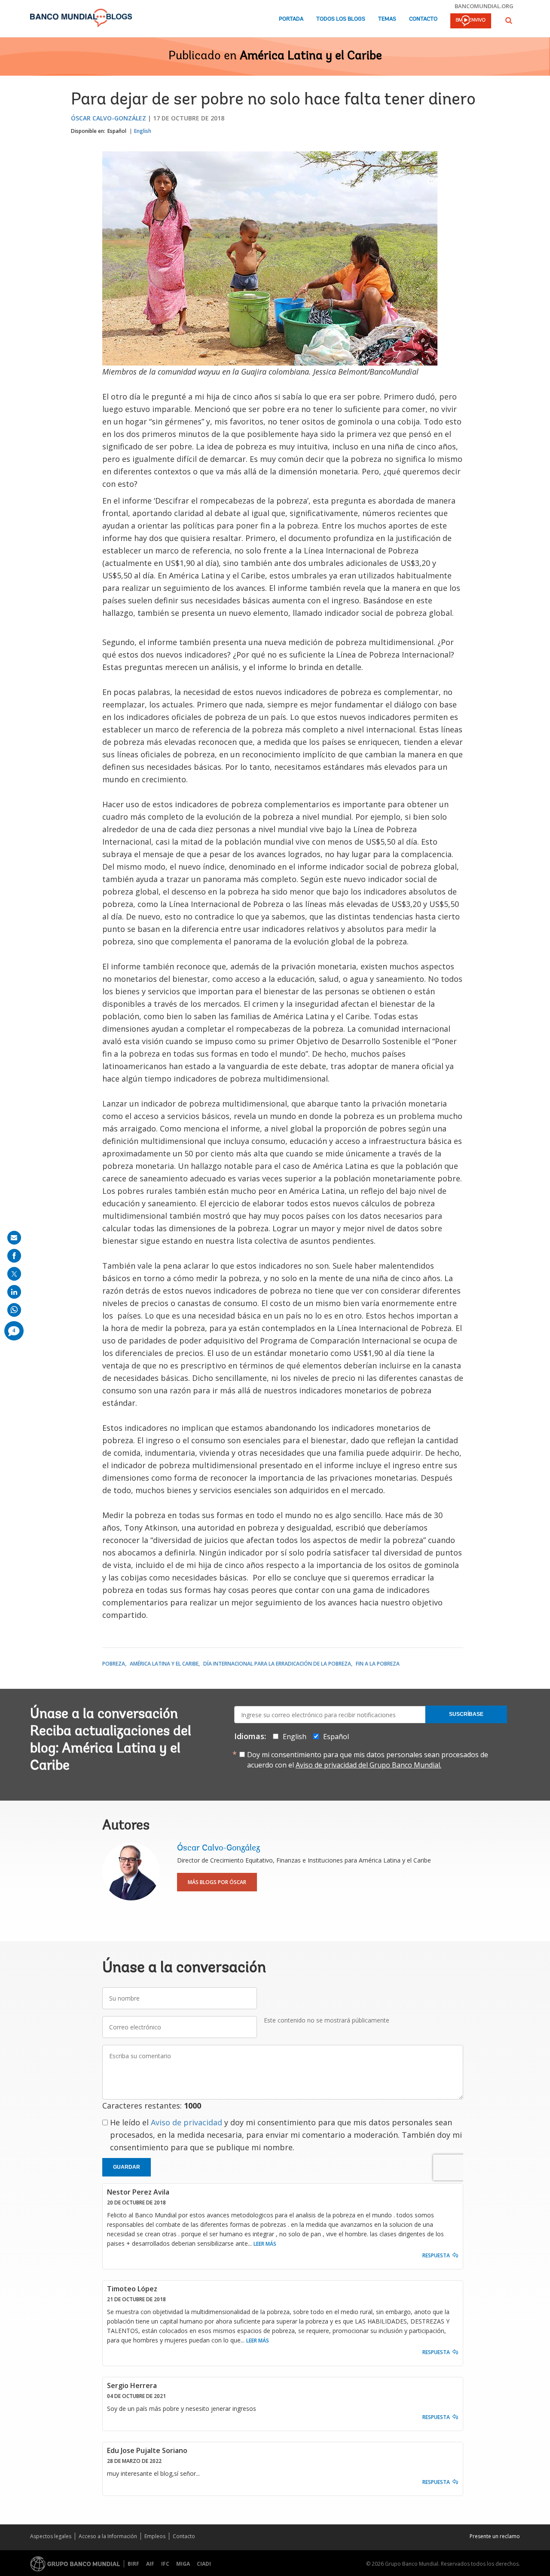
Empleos (155, 2536)
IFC (165, 2564)
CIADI (204, 2564)
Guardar (127, 2167)
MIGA (183, 2564)
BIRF (133, 2564)
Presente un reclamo (495, 2536)
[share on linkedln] (14, 1292)
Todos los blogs (341, 19)
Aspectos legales (51, 2536)
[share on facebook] (14, 1256)
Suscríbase (466, 1714)
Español (117, 131)
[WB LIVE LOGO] (471, 22)
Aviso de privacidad (186, 2122)
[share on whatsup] (14, 1310)
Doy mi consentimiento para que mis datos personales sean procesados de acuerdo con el (368, 1760)
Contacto (423, 19)
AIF (150, 2564)
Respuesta (436, 2255)
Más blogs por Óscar (217, 1882)
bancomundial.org (484, 6)
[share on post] (14, 1274)
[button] (509, 20)
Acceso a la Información (108, 2536)
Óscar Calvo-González (108, 118)
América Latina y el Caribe (311, 56)
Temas (387, 19)
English (143, 131)
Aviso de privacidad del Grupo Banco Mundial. (368, 1765)
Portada (291, 19)
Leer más (265, 2244)
